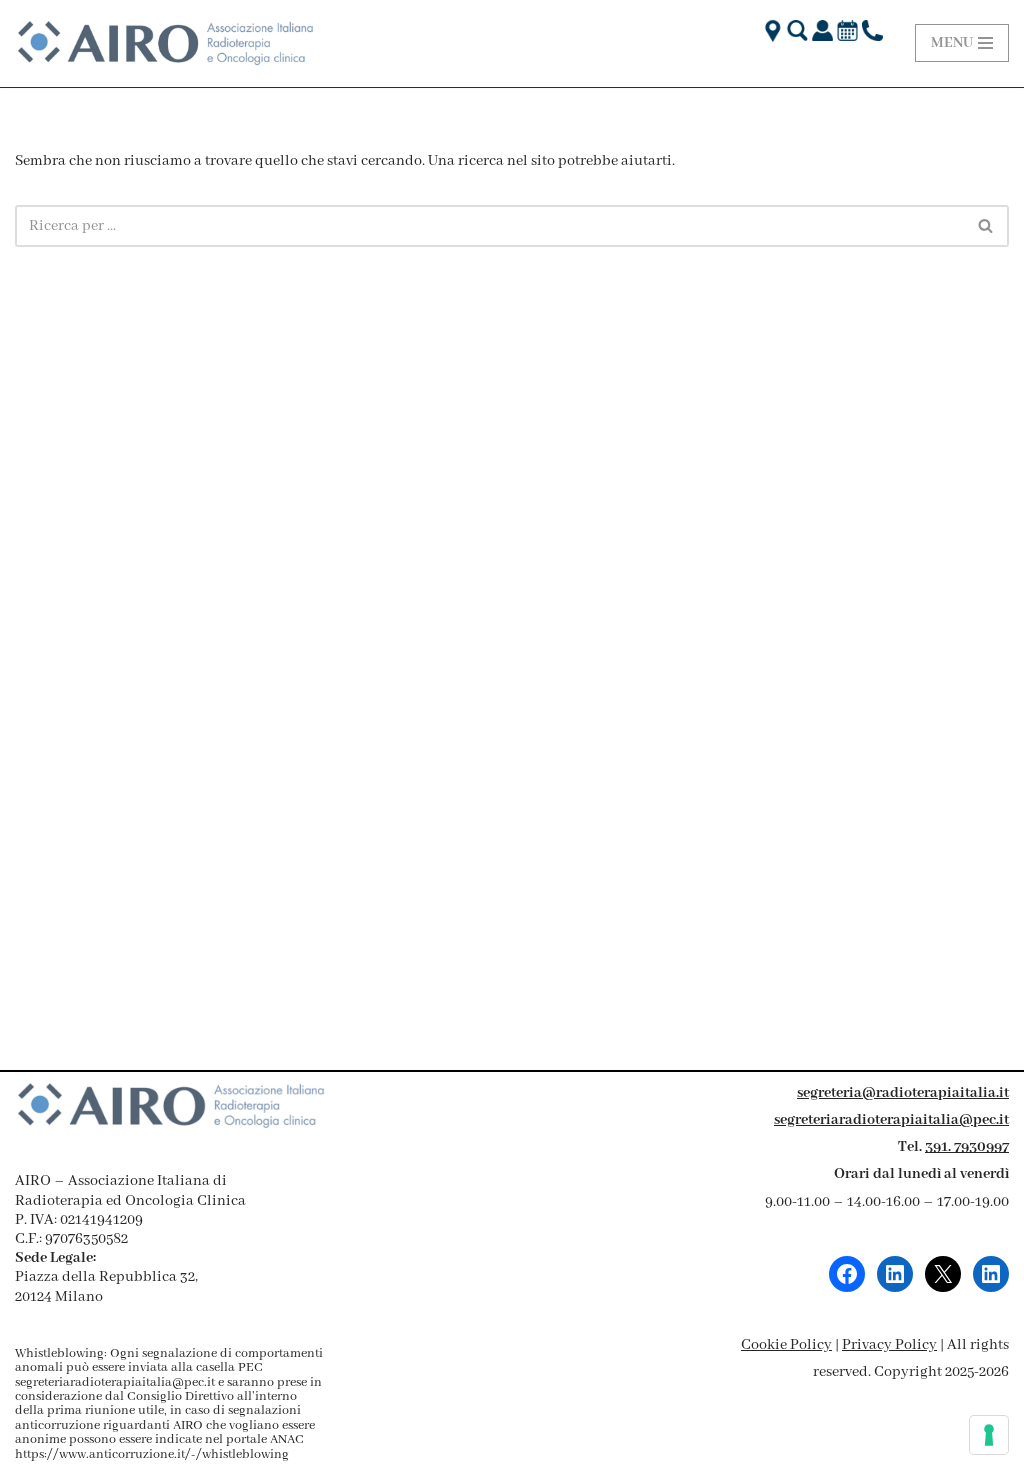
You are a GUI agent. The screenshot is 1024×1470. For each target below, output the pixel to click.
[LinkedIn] (895, 1274)
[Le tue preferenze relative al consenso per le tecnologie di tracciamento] (989, 1435)
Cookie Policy (786, 1345)
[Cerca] (986, 226)
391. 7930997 (967, 1147)
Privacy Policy (889, 1345)
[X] (943, 1274)
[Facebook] (847, 1274)
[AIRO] (165, 43)
